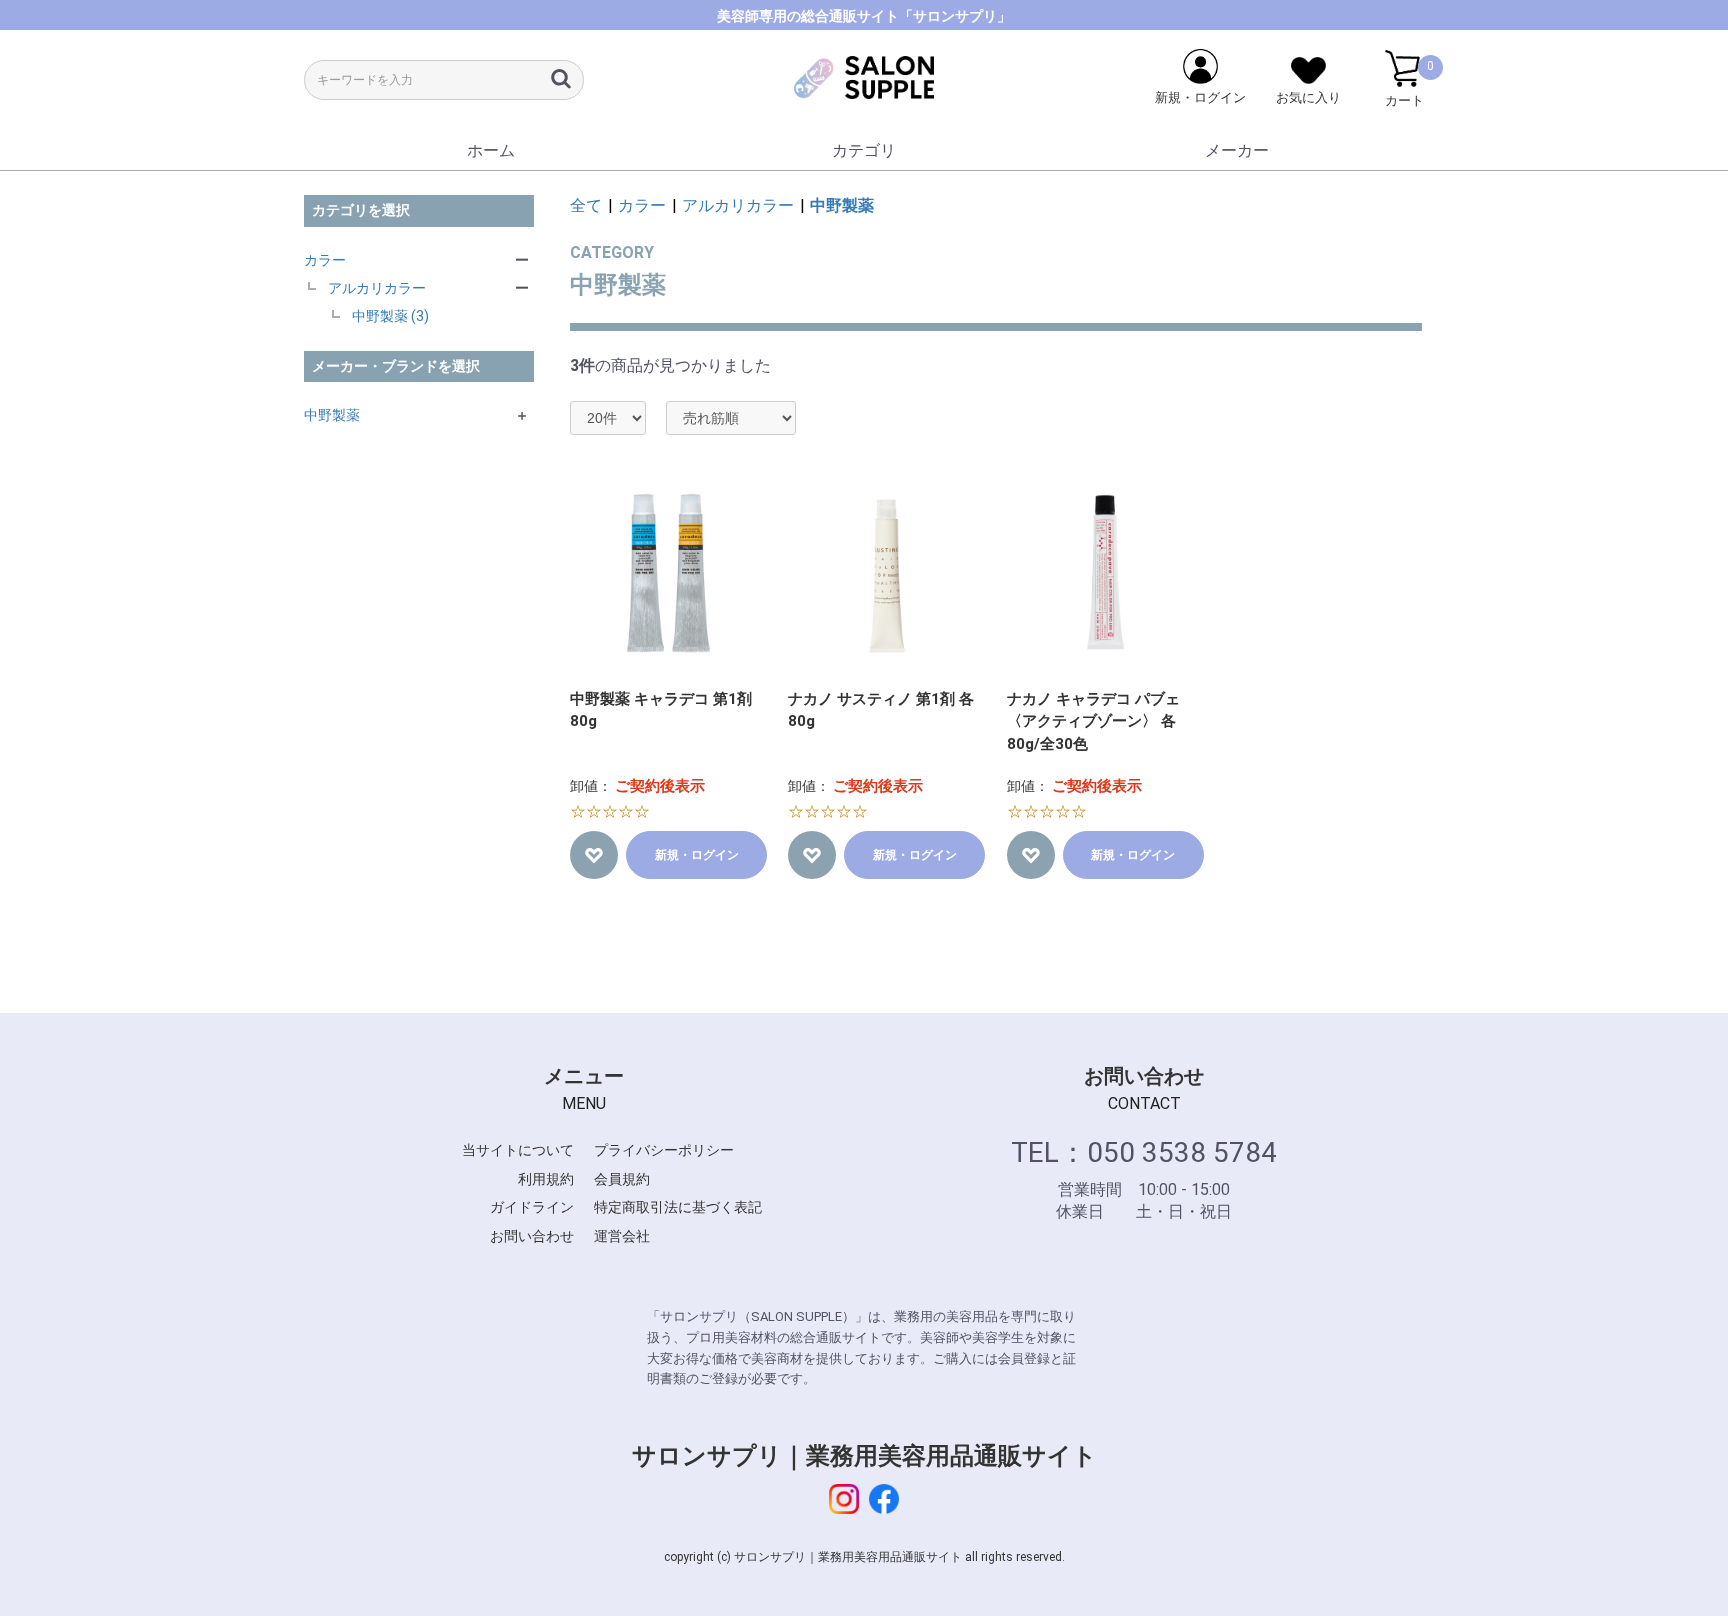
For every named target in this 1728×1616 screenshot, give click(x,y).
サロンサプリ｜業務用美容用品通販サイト (864, 1456)
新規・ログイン (697, 855)
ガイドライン (532, 1207)
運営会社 (622, 1236)
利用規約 (546, 1179)
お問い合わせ (532, 1236)
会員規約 (622, 1179)
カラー (325, 260)
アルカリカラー (377, 288)
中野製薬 (332, 415)
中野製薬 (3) (390, 316)
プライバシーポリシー (664, 1150)
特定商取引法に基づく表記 (678, 1207)
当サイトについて (518, 1150)
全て (586, 205)
